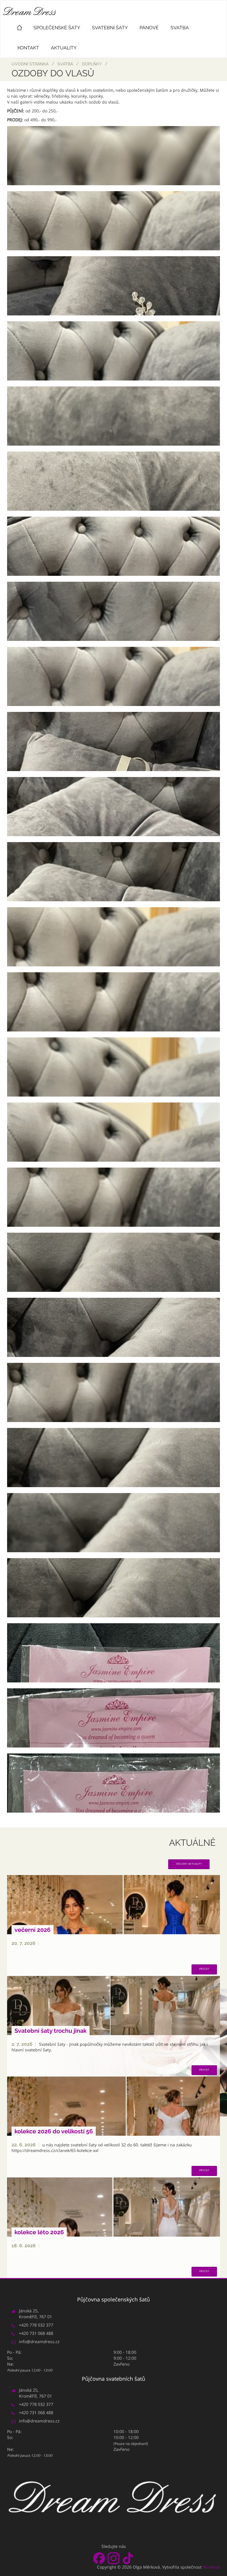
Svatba (180, 28)
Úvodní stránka (30, 64)
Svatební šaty (110, 28)
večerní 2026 (33, 1930)
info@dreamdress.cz (39, 2342)
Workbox (211, 2567)
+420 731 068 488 (36, 2333)
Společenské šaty (57, 28)
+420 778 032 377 (36, 2325)
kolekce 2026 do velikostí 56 (54, 2131)
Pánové (149, 28)
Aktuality (64, 48)
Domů (20, 27)
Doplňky (92, 64)
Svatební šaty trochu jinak (51, 2031)
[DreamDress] (113, 156)
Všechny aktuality (189, 1864)
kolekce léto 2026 (39, 2232)
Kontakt (28, 48)
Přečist (204, 1969)
